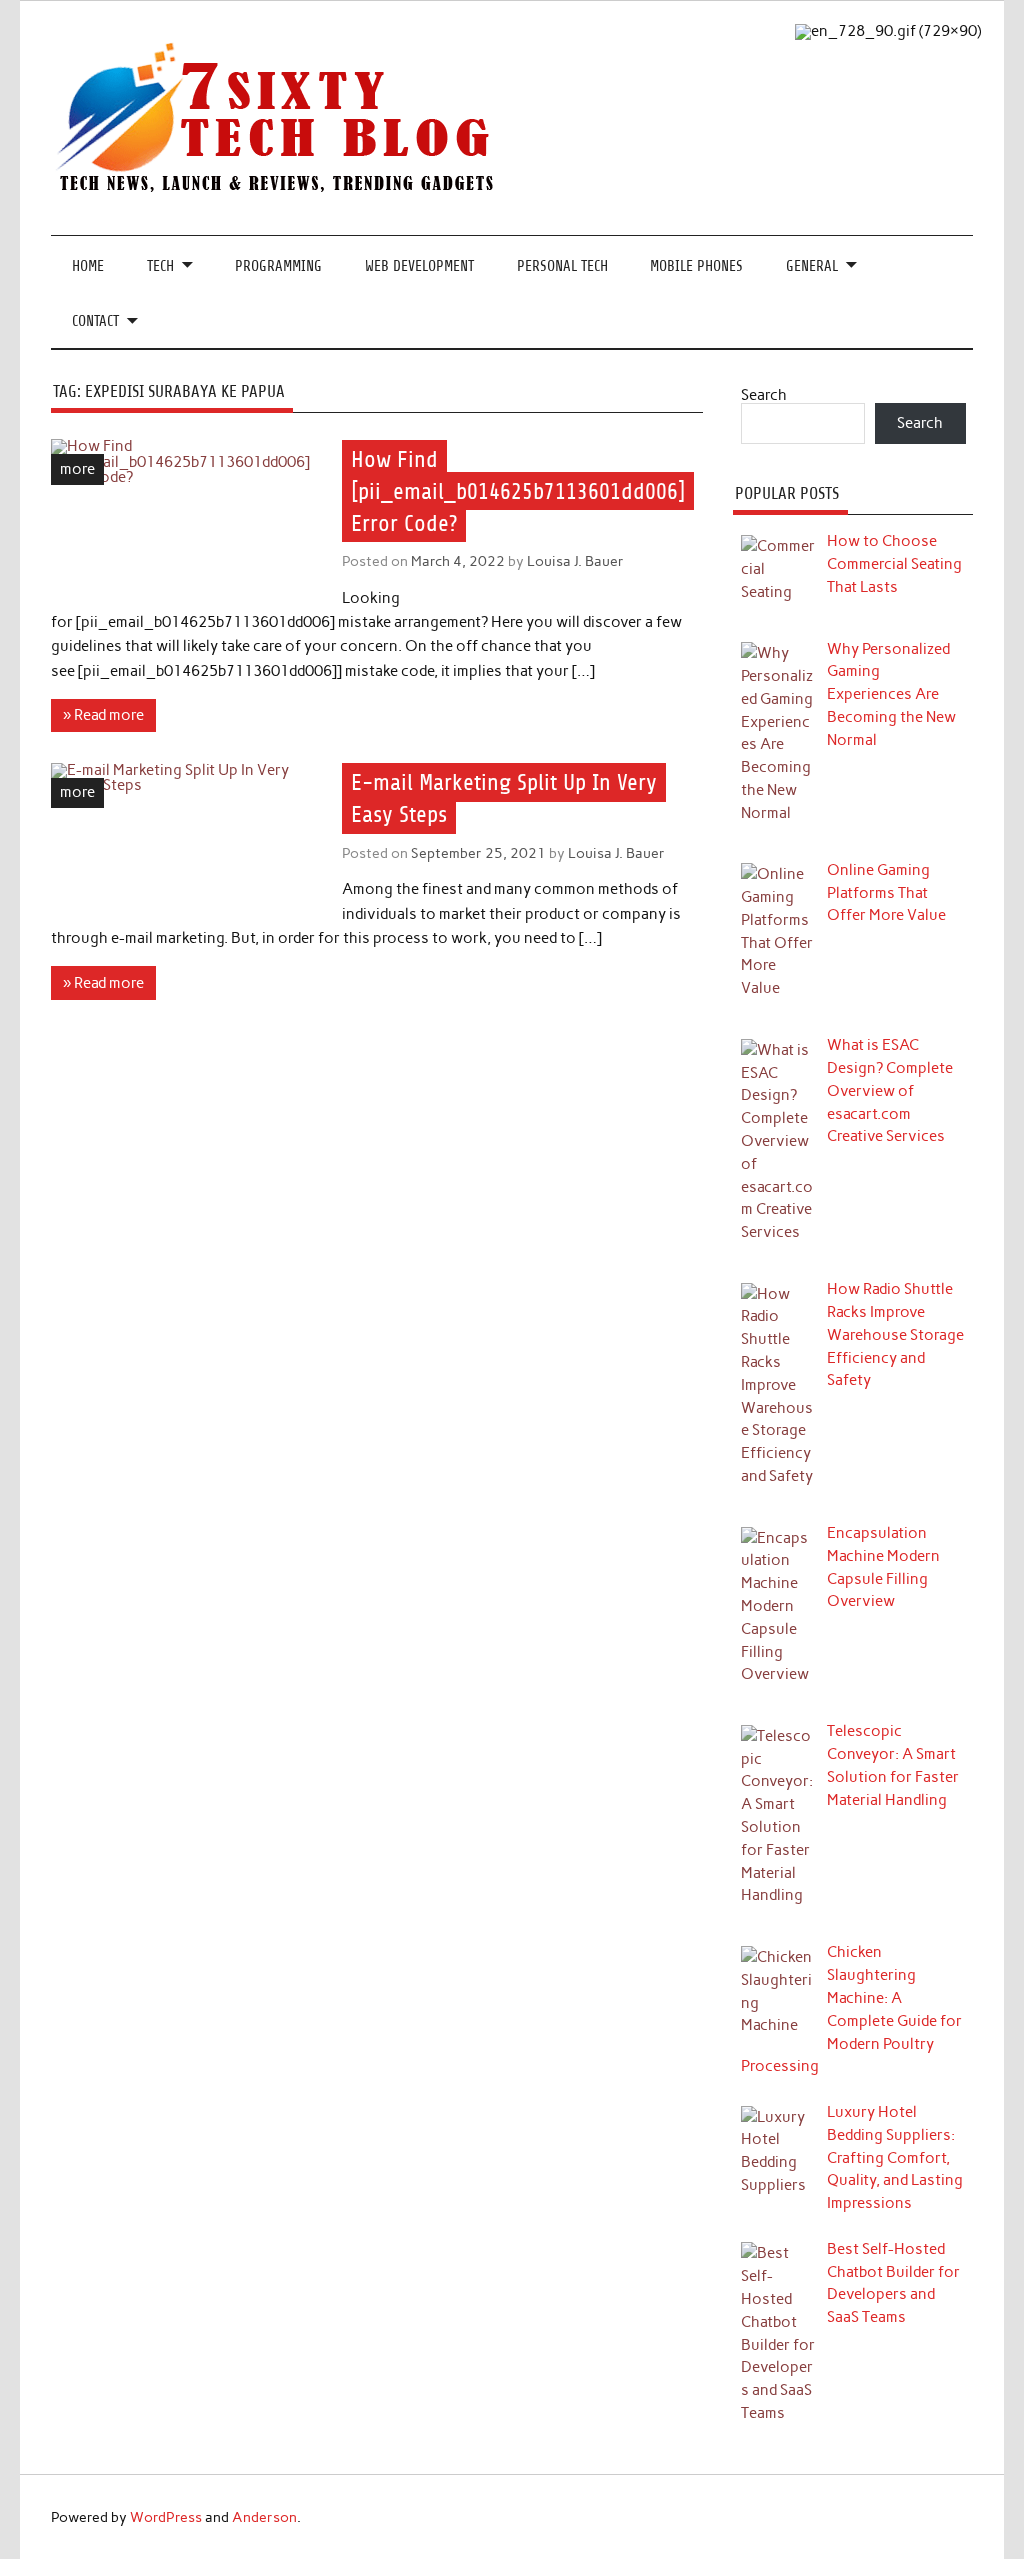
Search (764, 395)
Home (88, 266)
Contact (95, 321)
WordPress (166, 2517)
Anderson (264, 2517)
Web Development (419, 266)
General (812, 266)
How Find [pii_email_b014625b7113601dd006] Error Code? (518, 491)
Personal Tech (562, 266)
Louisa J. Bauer (575, 561)
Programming (278, 266)
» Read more (103, 715)
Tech (160, 266)
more (77, 469)
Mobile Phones (696, 266)
